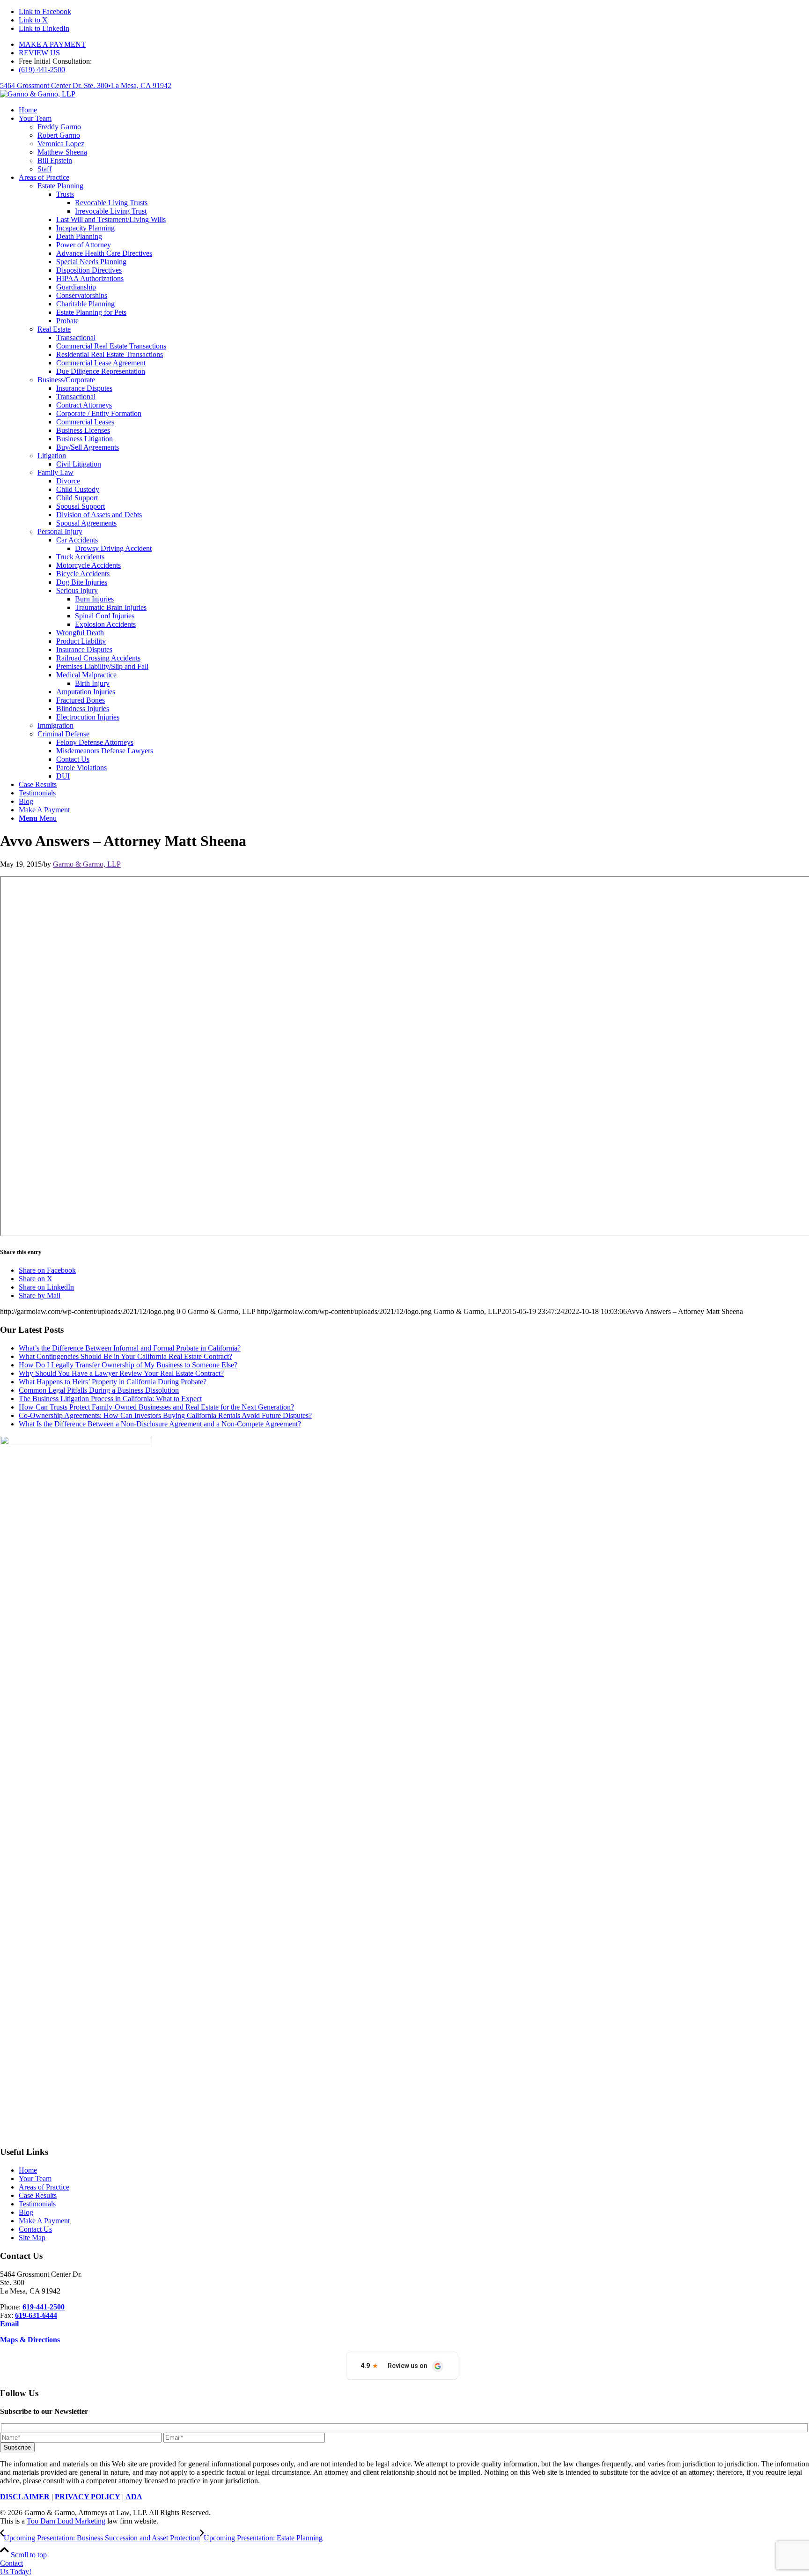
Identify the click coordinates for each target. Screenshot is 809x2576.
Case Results (38, 2195)
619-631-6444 (36, 2315)
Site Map (32, 2238)
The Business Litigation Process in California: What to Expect (110, 1399)
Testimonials (37, 2204)
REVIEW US (39, 53)
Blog (26, 2212)
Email (9, 2324)
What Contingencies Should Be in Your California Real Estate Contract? (125, 1356)
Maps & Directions (30, 2340)
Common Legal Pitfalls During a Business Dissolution (99, 1390)
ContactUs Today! (16, 2567)
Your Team (35, 2179)
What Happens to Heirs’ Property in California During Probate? (113, 1382)
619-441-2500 (44, 2307)
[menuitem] (414, 45)
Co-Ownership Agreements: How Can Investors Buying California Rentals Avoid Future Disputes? (165, 1415)
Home (28, 2170)
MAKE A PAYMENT (52, 44)
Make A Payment (44, 2221)
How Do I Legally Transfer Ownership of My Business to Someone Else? (128, 1365)
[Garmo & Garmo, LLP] (38, 94)
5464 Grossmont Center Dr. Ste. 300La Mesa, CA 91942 (86, 85)
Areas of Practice (44, 2187)
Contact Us (35, 2229)
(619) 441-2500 (42, 70)
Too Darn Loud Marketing (66, 2521)
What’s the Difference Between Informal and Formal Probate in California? (130, 1348)
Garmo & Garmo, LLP (87, 864)
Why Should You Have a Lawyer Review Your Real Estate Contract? (121, 1373)
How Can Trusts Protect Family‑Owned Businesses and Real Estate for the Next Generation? (156, 1407)
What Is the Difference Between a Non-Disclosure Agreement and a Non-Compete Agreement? (160, 1424)
